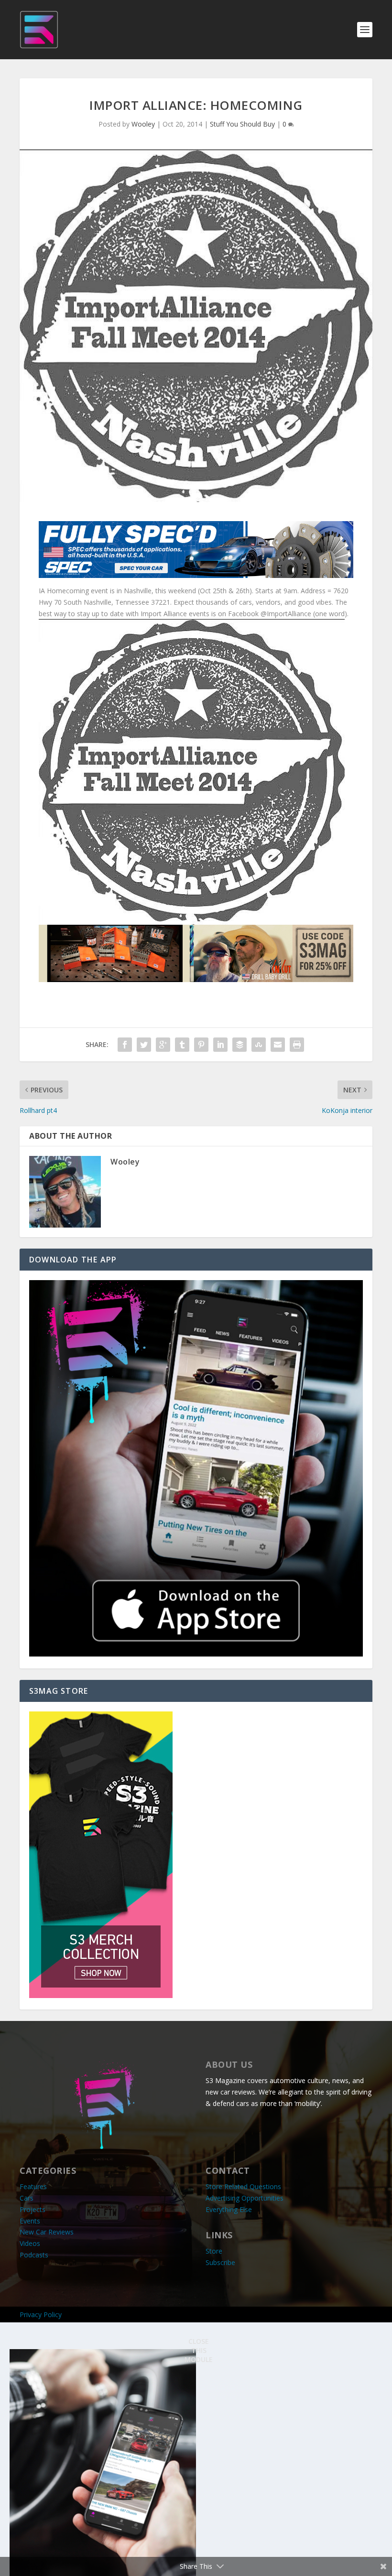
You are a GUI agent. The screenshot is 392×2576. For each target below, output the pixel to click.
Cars (27, 2198)
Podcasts (34, 2255)
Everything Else (229, 2209)
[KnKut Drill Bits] (196, 979)
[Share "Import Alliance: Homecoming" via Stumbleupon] (259, 1045)
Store (214, 2251)
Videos (30, 2243)
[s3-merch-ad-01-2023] (101, 1995)
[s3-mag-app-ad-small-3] (196, 1654)
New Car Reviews (47, 2232)
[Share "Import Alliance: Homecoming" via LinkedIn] (220, 1045)
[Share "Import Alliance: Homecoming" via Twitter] (144, 1045)
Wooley (143, 124)
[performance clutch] (196, 575)
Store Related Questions (243, 2186)
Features (33, 2186)
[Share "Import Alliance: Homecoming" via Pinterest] (201, 1045)
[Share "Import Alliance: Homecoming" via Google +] (163, 1045)
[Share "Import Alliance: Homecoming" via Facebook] (125, 1045)
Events (30, 2221)
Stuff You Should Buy (242, 124)
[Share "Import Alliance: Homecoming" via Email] (278, 1045)
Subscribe (220, 2262)
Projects (33, 2209)
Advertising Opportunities (245, 2198)
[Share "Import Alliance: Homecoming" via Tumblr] (182, 1045)
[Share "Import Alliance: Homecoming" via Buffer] (240, 1045)
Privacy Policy (41, 2314)
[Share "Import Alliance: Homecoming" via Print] (297, 1045)
